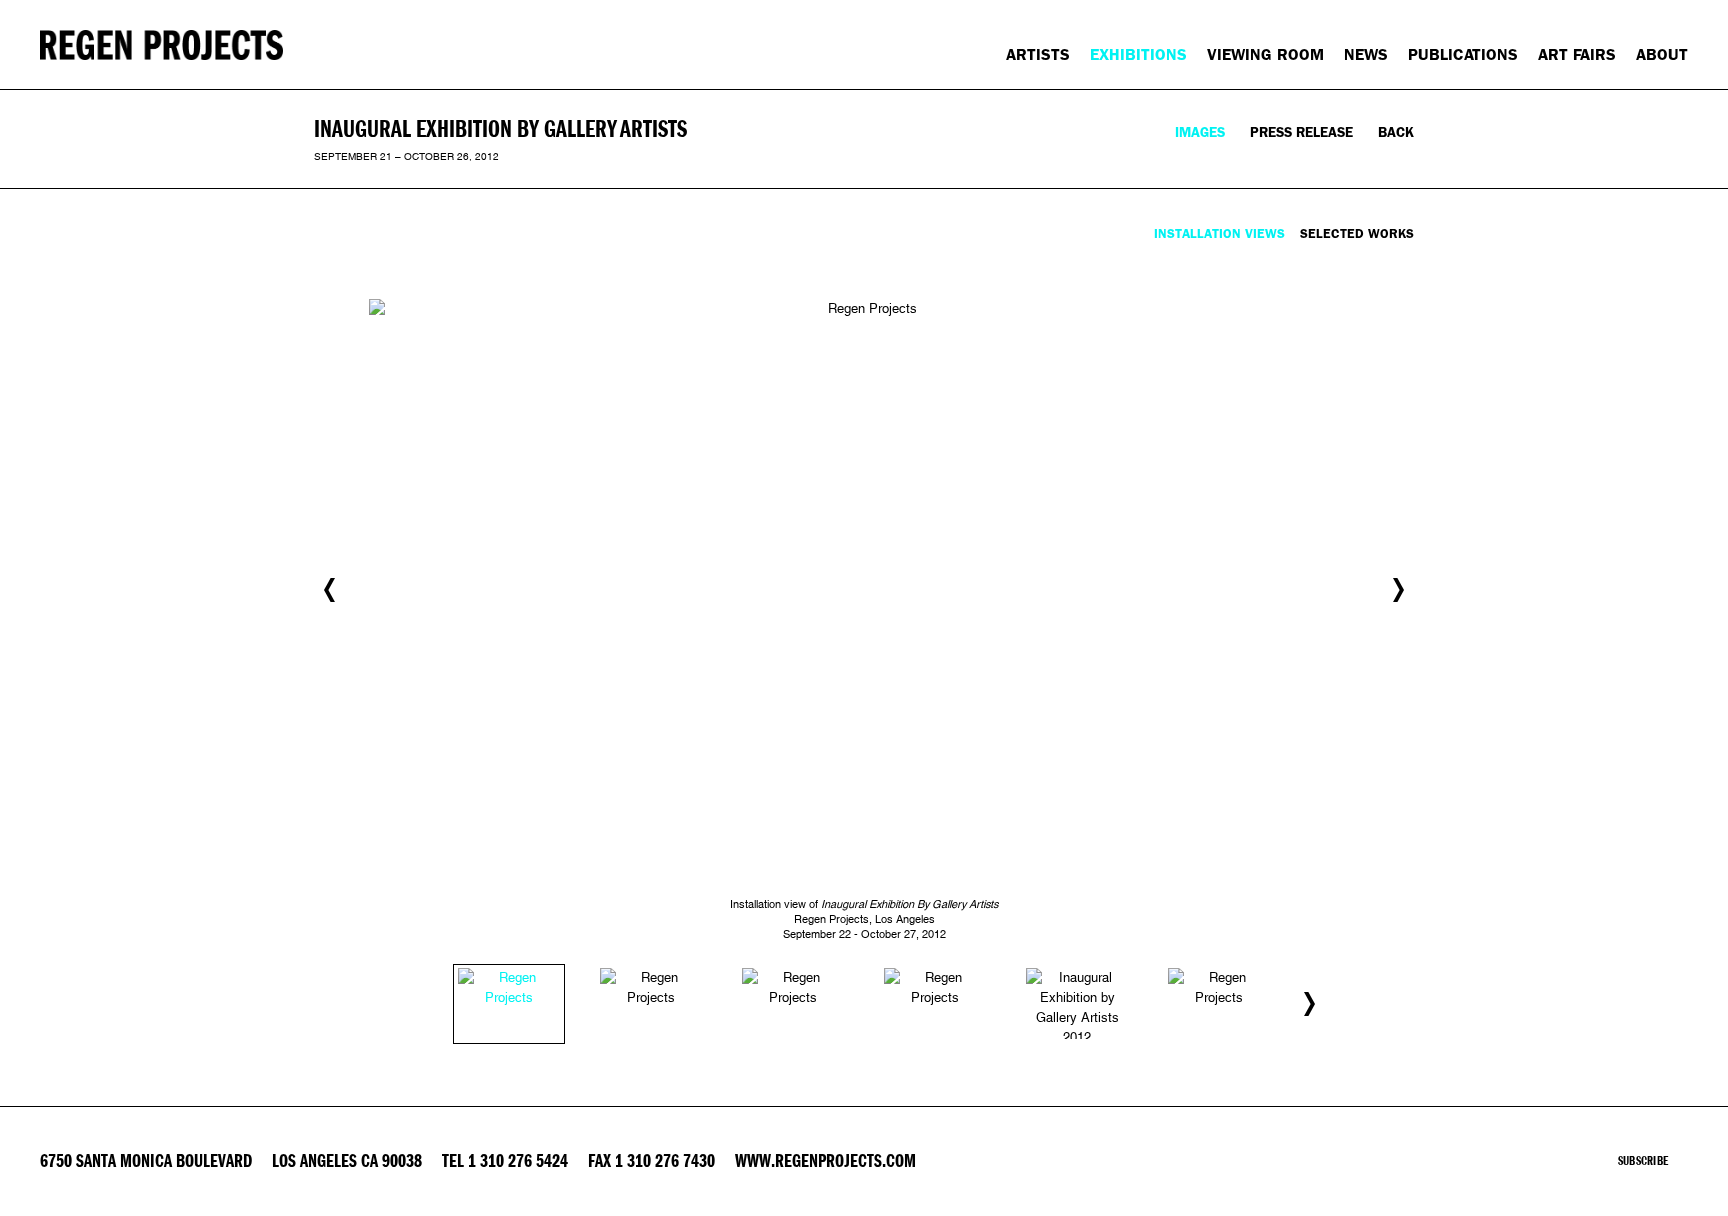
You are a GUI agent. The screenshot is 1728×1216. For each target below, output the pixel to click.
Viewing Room (1265, 54)
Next (1398, 590)
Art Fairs (1577, 54)
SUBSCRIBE (1643, 1161)
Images (1200, 132)
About (1662, 54)
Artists (1038, 54)
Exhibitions (1138, 54)
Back (1396, 132)
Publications (1463, 54)
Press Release (1301, 132)
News (1366, 54)
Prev (329, 590)
